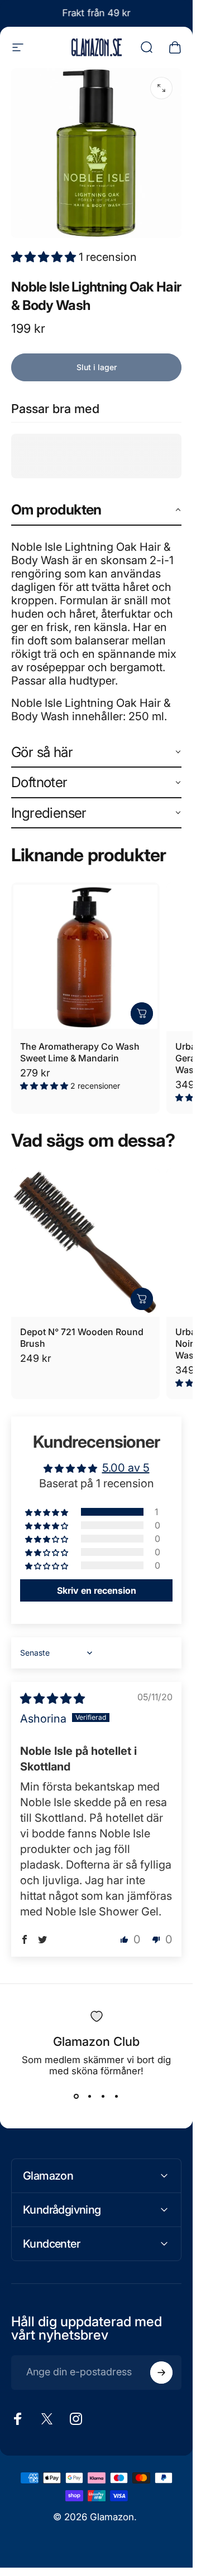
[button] (45, 257)
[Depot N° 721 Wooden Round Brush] (85, 1242)
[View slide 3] (103, 2097)
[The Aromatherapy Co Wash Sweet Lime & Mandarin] (85, 957)
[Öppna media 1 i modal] (161, 88)
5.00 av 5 (126, 1468)
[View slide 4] (117, 2097)
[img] (52, 1699)
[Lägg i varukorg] (142, 1013)
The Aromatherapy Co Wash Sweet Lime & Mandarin (80, 1052)
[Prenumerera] (161, 2373)
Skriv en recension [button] (97, 1590)
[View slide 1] (76, 2097)
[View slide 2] (90, 2097)
